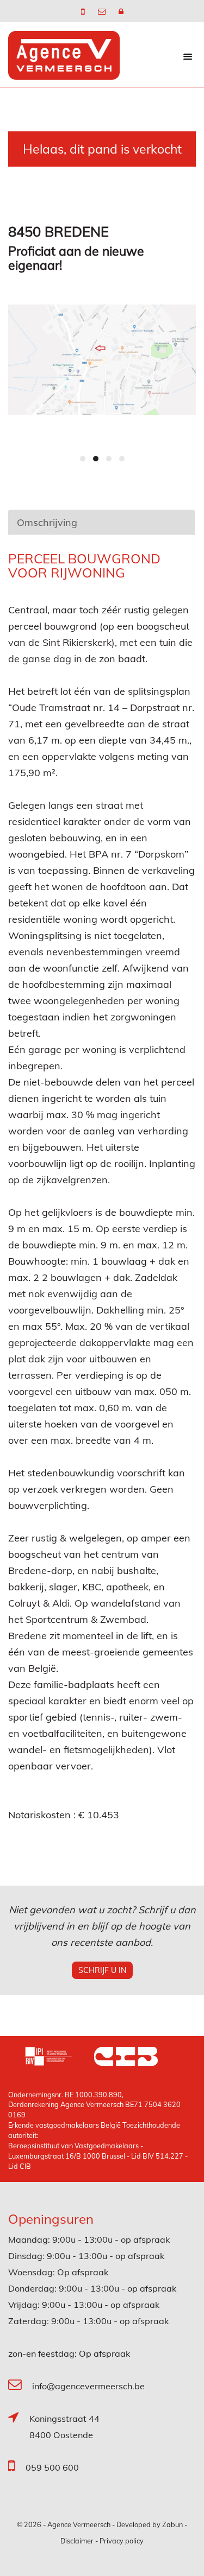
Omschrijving (47, 522)
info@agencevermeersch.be (88, 2386)
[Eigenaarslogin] (121, 11)
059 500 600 (52, 2467)
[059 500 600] (84, 11)
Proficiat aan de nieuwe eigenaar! (76, 258)
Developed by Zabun (150, 2524)
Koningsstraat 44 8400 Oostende (64, 2427)
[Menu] (188, 56)
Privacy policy (122, 2541)
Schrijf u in (102, 1970)
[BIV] (59, 2058)
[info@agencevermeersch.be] (103, 11)
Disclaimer (77, 2541)
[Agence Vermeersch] (64, 55)
